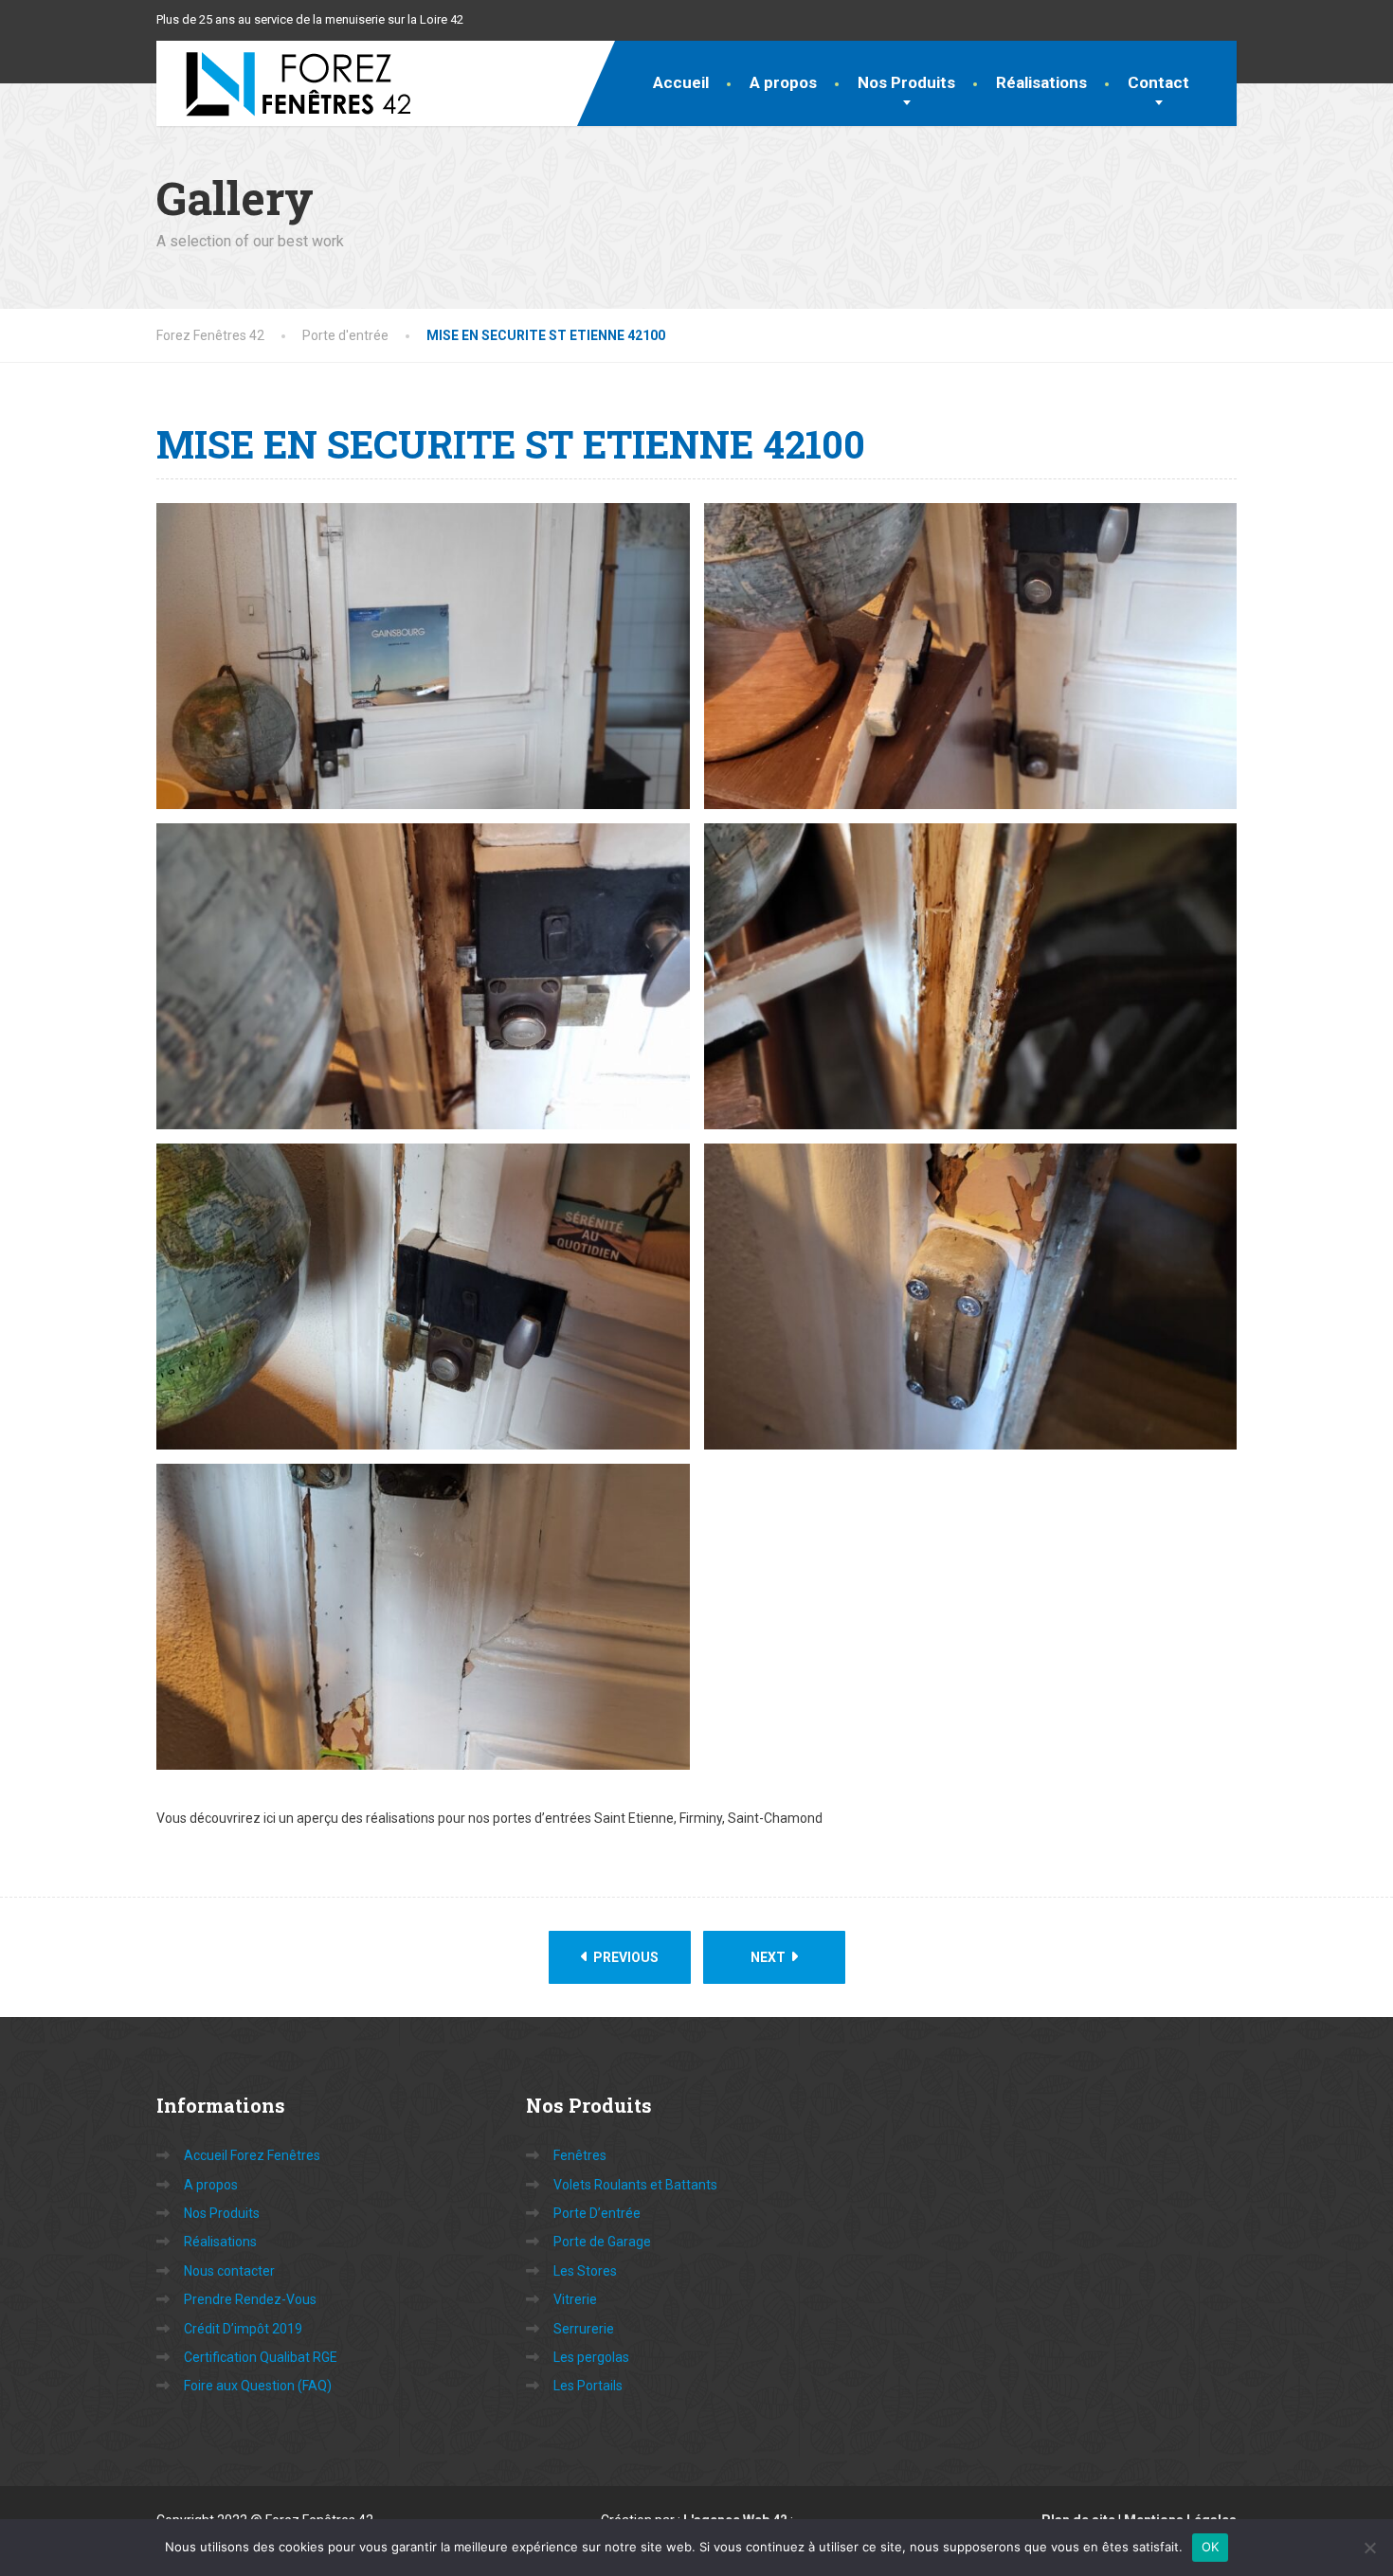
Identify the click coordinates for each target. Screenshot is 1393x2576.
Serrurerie (584, 2329)
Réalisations (1041, 82)
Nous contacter (229, 2271)
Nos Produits (906, 82)
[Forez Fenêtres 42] (284, 83)
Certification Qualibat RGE (261, 2357)
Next (769, 1957)
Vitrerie (575, 2299)
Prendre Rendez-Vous (250, 2299)
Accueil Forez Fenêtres (252, 2155)
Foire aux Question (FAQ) (258, 2386)
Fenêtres (580, 2155)
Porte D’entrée (597, 2213)
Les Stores (585, 2271)
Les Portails (588, 2386)
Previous (624, 1957)
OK (1211, 2547)
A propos (783, 82)
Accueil (681, 82)
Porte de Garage (602, 2242)
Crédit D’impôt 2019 (243, 2329)
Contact (1158, 82)
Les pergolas (591, 2357)
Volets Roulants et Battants (635, 2185)
